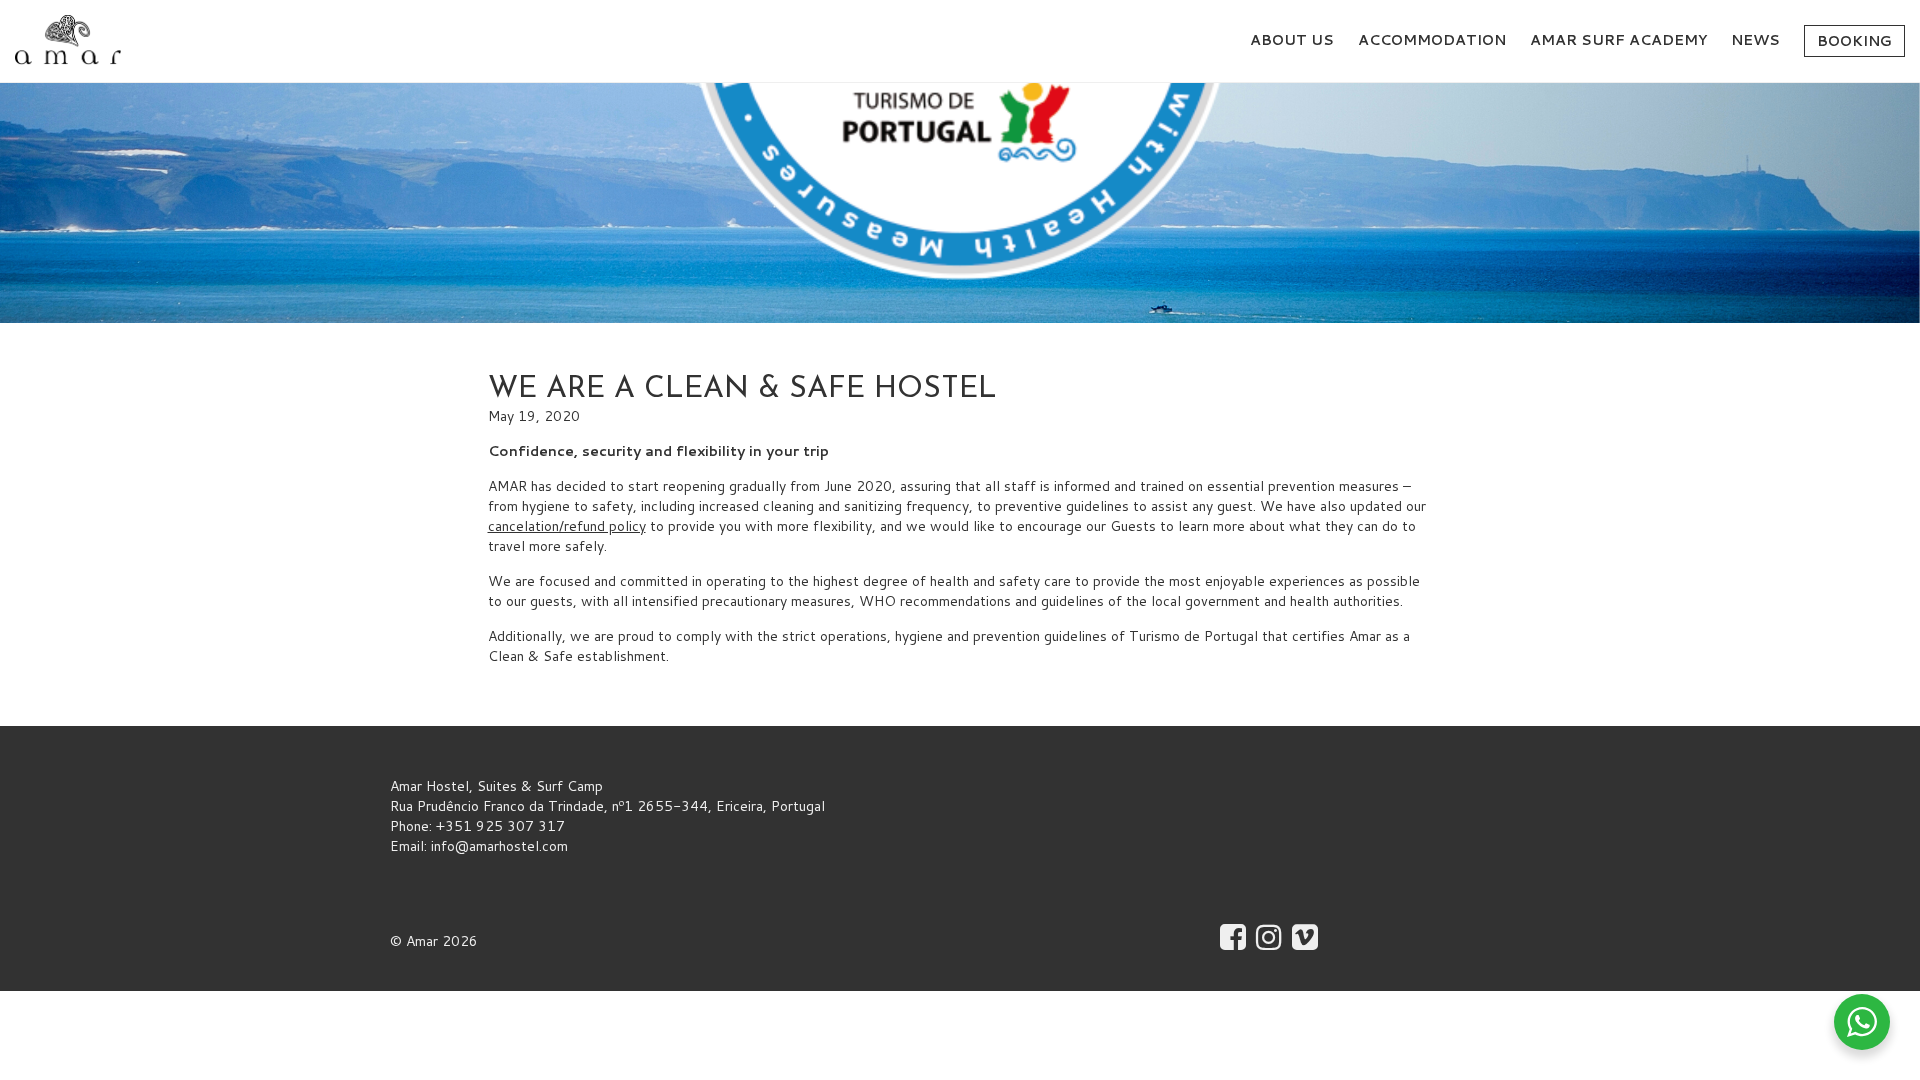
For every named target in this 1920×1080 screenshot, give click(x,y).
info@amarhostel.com (499, 846)
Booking (1854, 41)
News (1755, 40)
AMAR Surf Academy (1618, 40)
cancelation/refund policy (567, 526)
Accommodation (1432, 40)
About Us (1292, 40)
